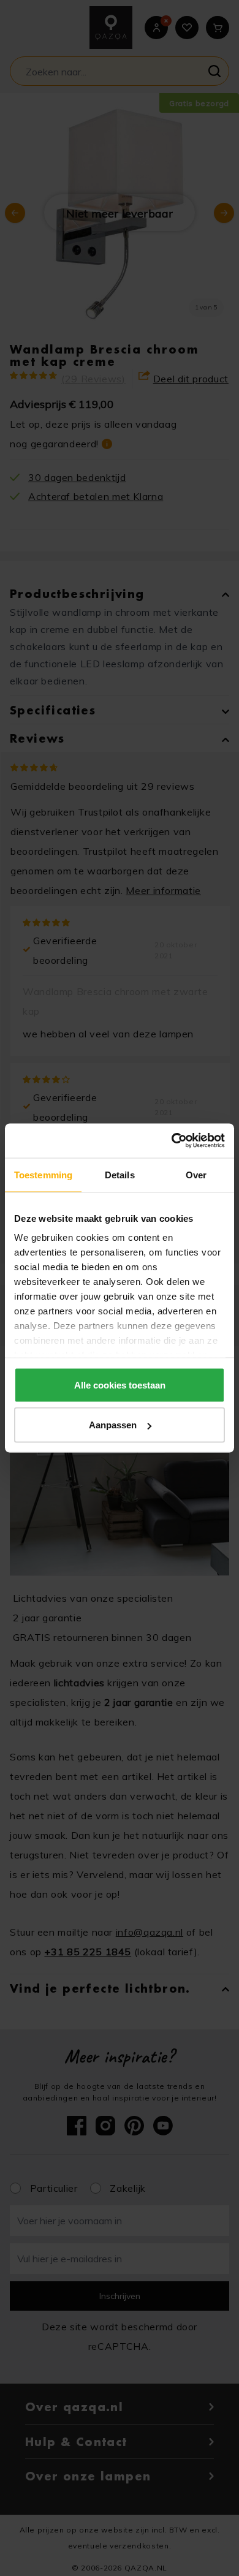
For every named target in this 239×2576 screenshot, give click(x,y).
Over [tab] (196, 1174)
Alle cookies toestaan (120, 1385)
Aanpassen (113, 1425)
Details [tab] (120, 1174)
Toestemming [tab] (43, 1174)
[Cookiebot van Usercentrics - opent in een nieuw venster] (172, 1141)
